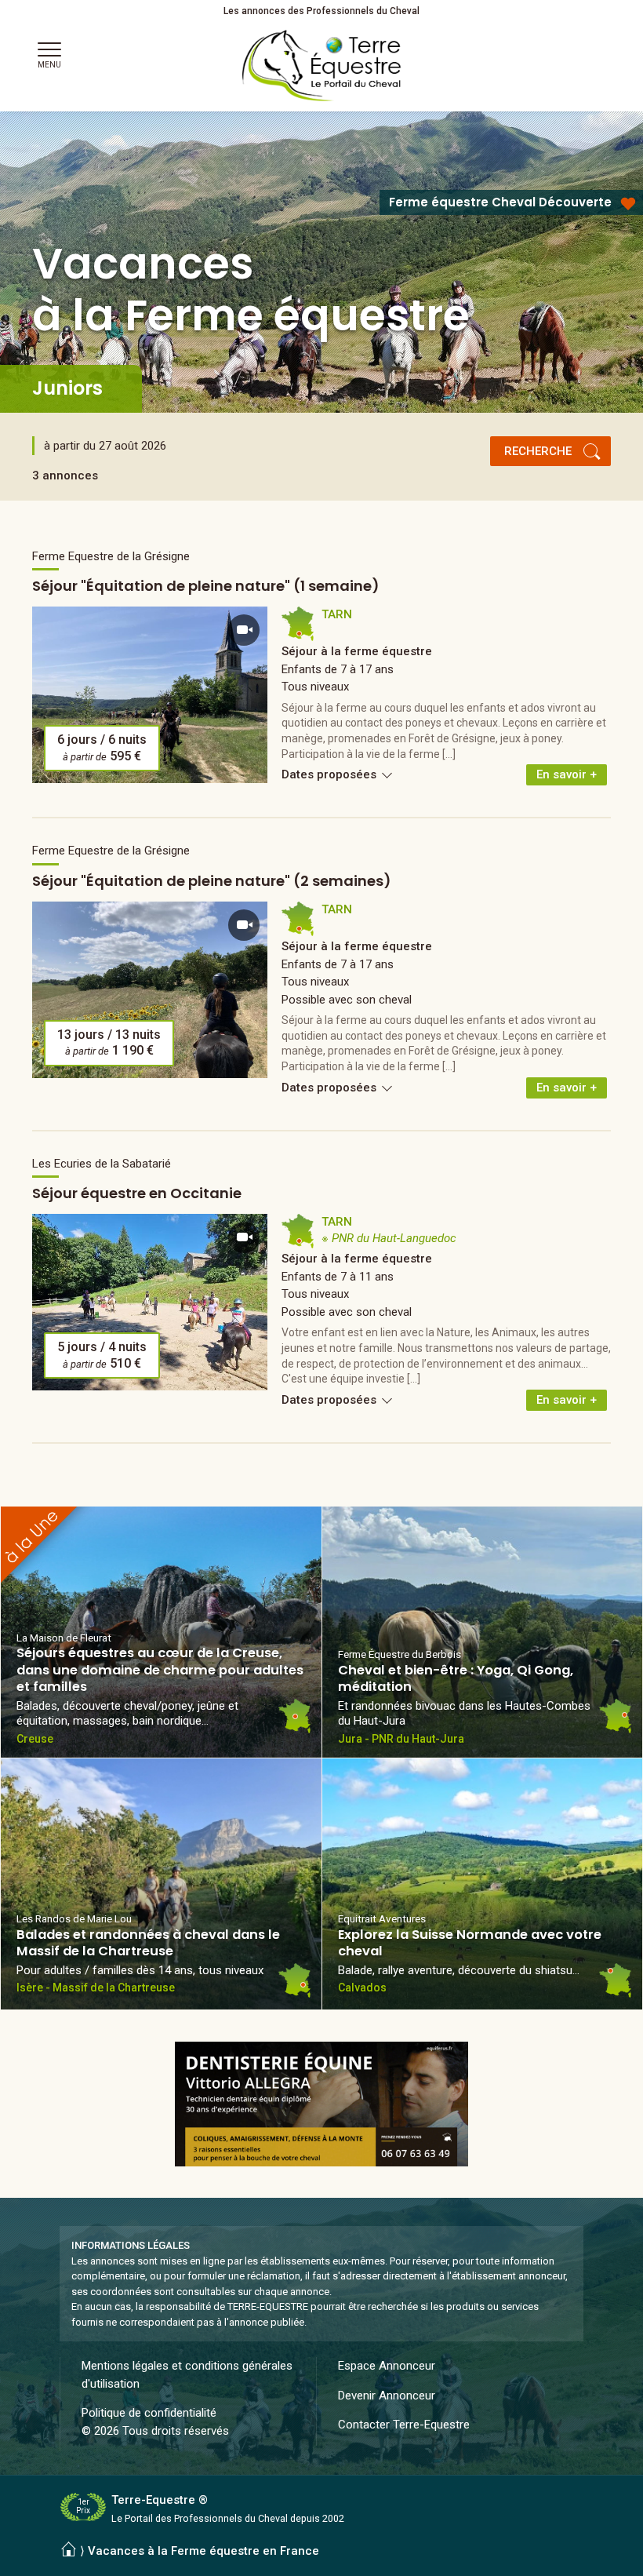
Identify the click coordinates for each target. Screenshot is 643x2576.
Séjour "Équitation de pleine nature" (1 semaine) (206, 586)
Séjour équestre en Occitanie (137, 1193)
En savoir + (567, 774)
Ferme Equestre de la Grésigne (111, 556)
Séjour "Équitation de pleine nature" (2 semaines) (212, 881)
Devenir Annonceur (387, 2396)
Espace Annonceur (387, 2366)
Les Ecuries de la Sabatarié (102, 1164)
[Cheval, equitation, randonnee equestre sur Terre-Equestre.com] (322, 66)
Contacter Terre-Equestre (404, 2425)
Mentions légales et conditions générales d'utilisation (187, 2375)
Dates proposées (331, 774)
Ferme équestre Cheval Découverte (500, 202)
